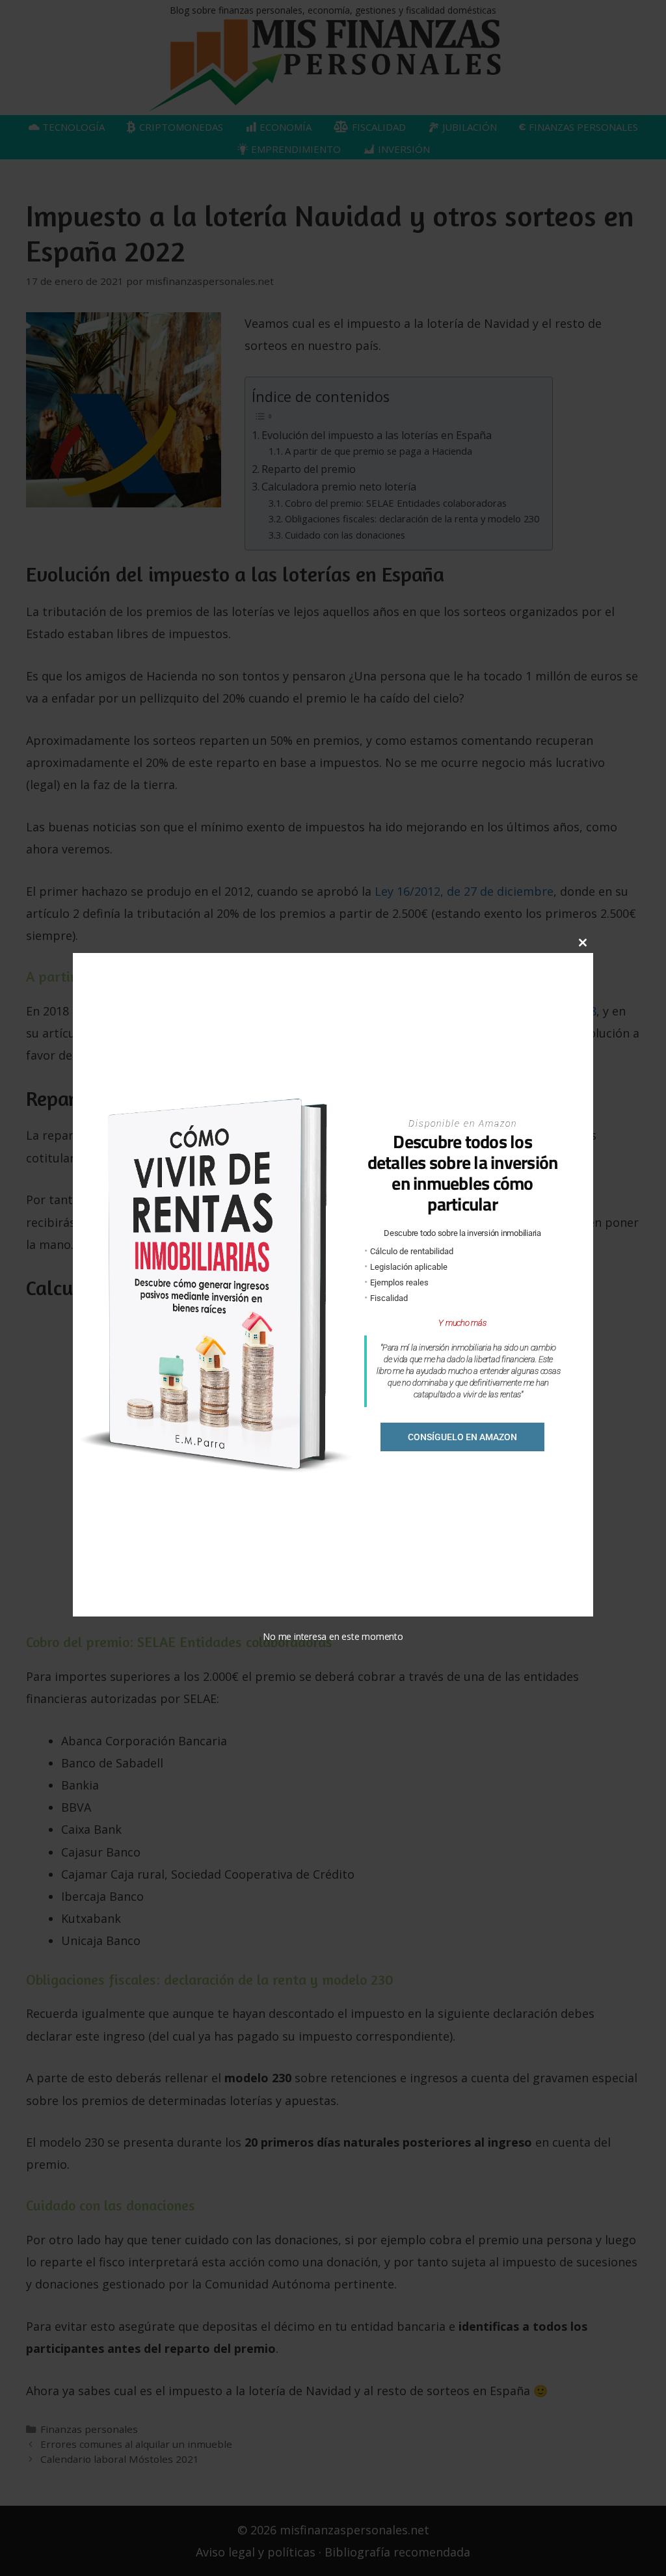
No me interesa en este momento (333, 1636)
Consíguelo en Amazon (462, 1437)
